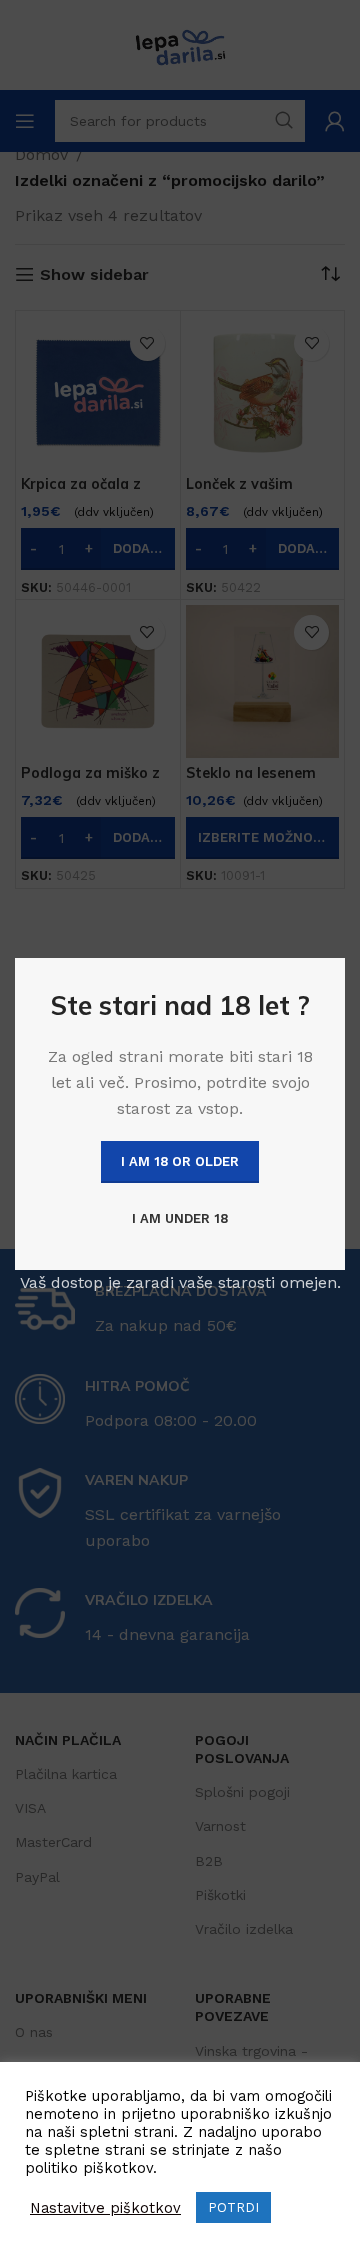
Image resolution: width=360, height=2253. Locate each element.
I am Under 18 (180, 1218)
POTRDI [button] (233, 2207)
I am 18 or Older (180, 1161)
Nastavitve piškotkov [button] (105, 2208)
